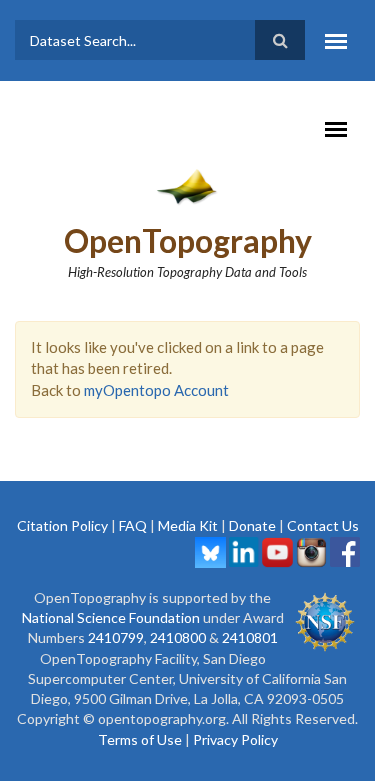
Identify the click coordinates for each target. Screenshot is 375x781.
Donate (252, 525)
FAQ (133, 525)
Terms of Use (140, 739)
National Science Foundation (111, 617)
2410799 (116, 637)
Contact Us (323, 525)
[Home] (187, 186)
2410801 (250, 637)
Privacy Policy (235, 739)
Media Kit (188, 525)
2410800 (178, 637)
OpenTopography (188, 240)
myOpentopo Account (156, 390)
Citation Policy (62, 525)
